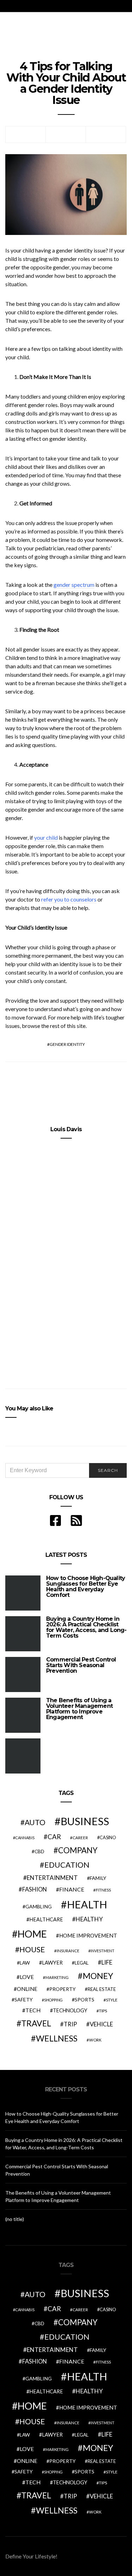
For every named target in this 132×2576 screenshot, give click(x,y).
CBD (39, 1851)
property (62, 1989)
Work (95, 2040)
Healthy (89, 1919)
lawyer (52, 1963)
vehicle (101, 2024)
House (32, 1949)
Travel (36, 2023)
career (80, 1837)
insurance (68, 1951)
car (54, 1837)
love (27, 1977)
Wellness (57, 2038)
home (32, 1934)
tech (33, 2010)
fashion (34, 1889)
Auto (35, 1822)
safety (24, 2000)
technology (70, 2010)
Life (107, 1962)
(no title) (15, 2219)
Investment (102, 1951)
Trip (70, 2024)
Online (27, 1989)
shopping (53, 2000)
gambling (39, 1906)
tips (103, 2011)
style (112, 2000)
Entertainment (52, 1878)
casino (108, 1838)
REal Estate (102, 1989)
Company (78, 1850)
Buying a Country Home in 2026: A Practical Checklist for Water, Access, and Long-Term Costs (86, 1627)
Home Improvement (88, 1935)
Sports (84, 2000)
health (87, 1904)
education (67, 1865)
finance (72, 1889)
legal (82, 1963)
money (98, 1976)
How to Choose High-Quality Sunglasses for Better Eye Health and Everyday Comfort (86, 1587)
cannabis (25, 1838)
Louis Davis (66, 1129)
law (25, 1963)
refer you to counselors (69, 899)
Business (85, 1821)
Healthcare (46, 1919)
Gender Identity (67, 1044)
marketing (57, 1977)
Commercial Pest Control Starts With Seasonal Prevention (81, 1665)
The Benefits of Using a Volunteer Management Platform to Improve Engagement (79, 1709)
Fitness (103, 1890)
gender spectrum (74, 585)
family (98, 1878)
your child (46, 837)
